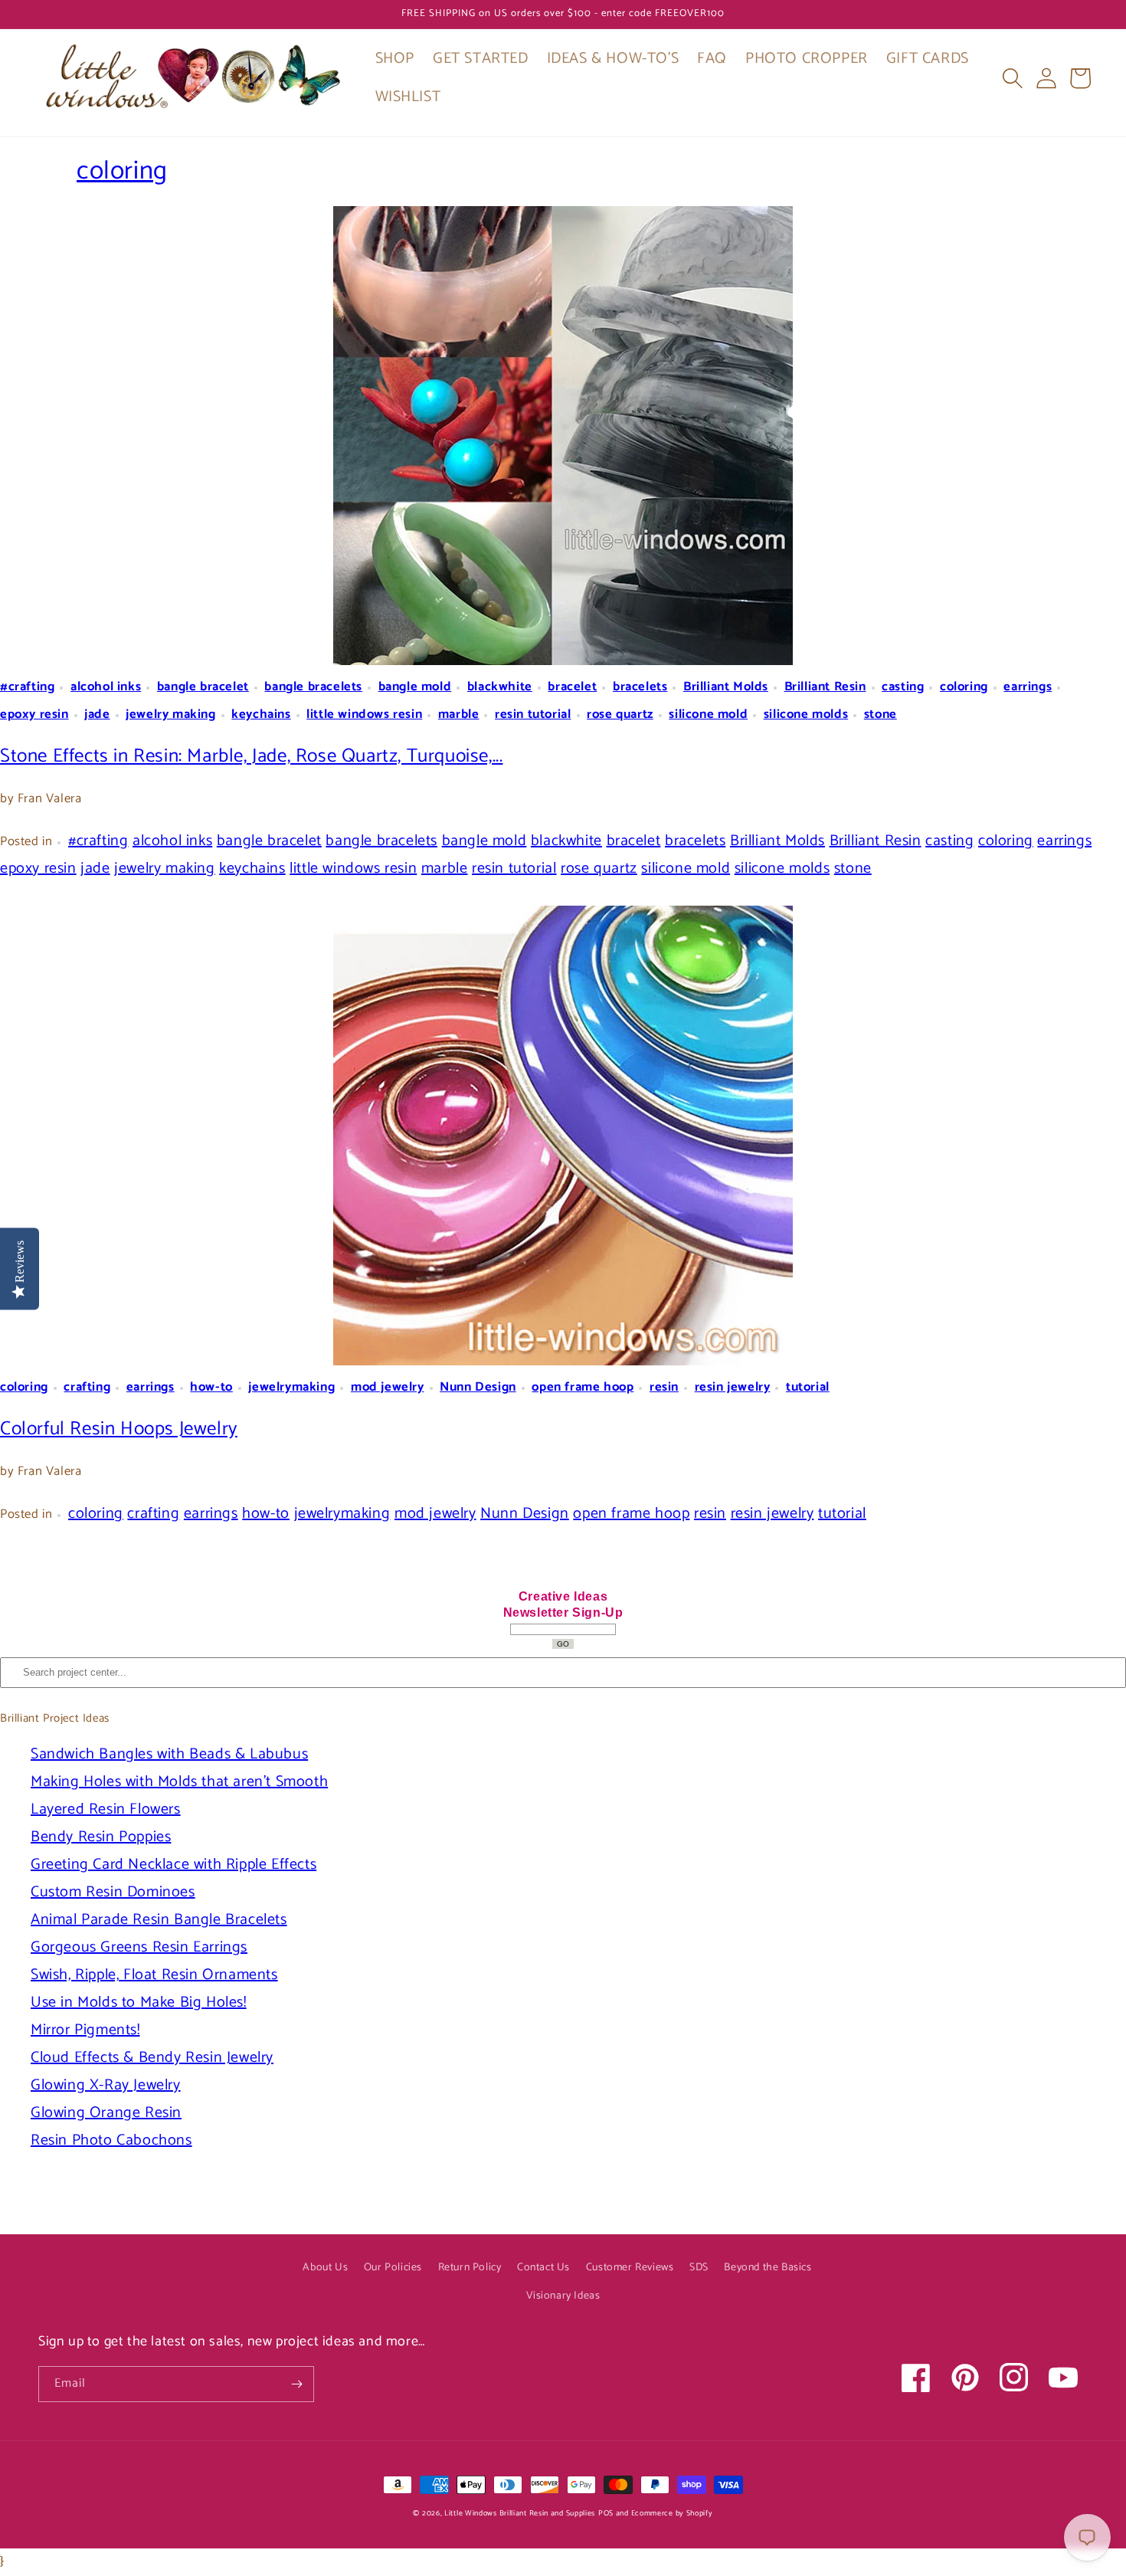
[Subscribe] (296, 2384)
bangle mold (415, 687)
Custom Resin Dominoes (113, 1892)
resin (664, 1387)
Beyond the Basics (768, 2268)
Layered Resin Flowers (106, 1809)
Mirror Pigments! (85, 2030)
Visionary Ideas (563, 2296)
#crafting (27, 687)
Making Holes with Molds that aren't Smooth (179, 1782)
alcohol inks (106, 687)
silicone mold (708, 714)
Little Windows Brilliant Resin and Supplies (520, 2513)
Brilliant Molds (726, 687)
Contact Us (543, 2268)
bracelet (572, 687)
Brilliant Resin (825, 687)
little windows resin (364, 714)
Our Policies (393, 2268)
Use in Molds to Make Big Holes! (139, 2002)
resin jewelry (733, 1387)
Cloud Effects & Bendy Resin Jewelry (152, 2058)
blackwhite (500, 687)
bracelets (640, 687)
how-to (211, 1387)
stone (881, 714)
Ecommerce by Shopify (672, 2513)
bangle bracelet (203, 687)
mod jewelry (388, 1387)
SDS (699, 2268)
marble (459, 714)
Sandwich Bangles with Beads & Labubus (169, 1754)
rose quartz (620, 714)
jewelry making (170, 714)
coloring (122, 171)
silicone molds (806, 714)
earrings (1028, 687)
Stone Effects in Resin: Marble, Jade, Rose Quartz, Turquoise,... (251, 756)
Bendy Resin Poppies (101, 1837)
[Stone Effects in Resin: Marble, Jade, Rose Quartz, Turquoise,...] (563, 436)
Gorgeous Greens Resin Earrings (139, 1947)
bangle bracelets (313, 687)
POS (606, 2513)
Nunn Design (478, 1387)
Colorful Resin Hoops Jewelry (119, 1429)
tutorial (808, 1387)
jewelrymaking (291, 1387)
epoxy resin (34, 714)
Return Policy (470, 2268)
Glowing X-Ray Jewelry (106, 2085)
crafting (87, 1387)
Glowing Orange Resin (106, 2113)
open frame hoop (583, 1387)
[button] (1013, 78)
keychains (261, 714)
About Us (325, 2268)
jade (97, 714)
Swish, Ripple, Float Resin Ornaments (154, 1975)
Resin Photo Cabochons (111, 2140)
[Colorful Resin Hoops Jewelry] (563, 1136)
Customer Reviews (630, 2268)
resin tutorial (533, 714)
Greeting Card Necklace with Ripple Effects (173, 1865)
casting (903, 687)
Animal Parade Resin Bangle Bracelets (159, 1920)
